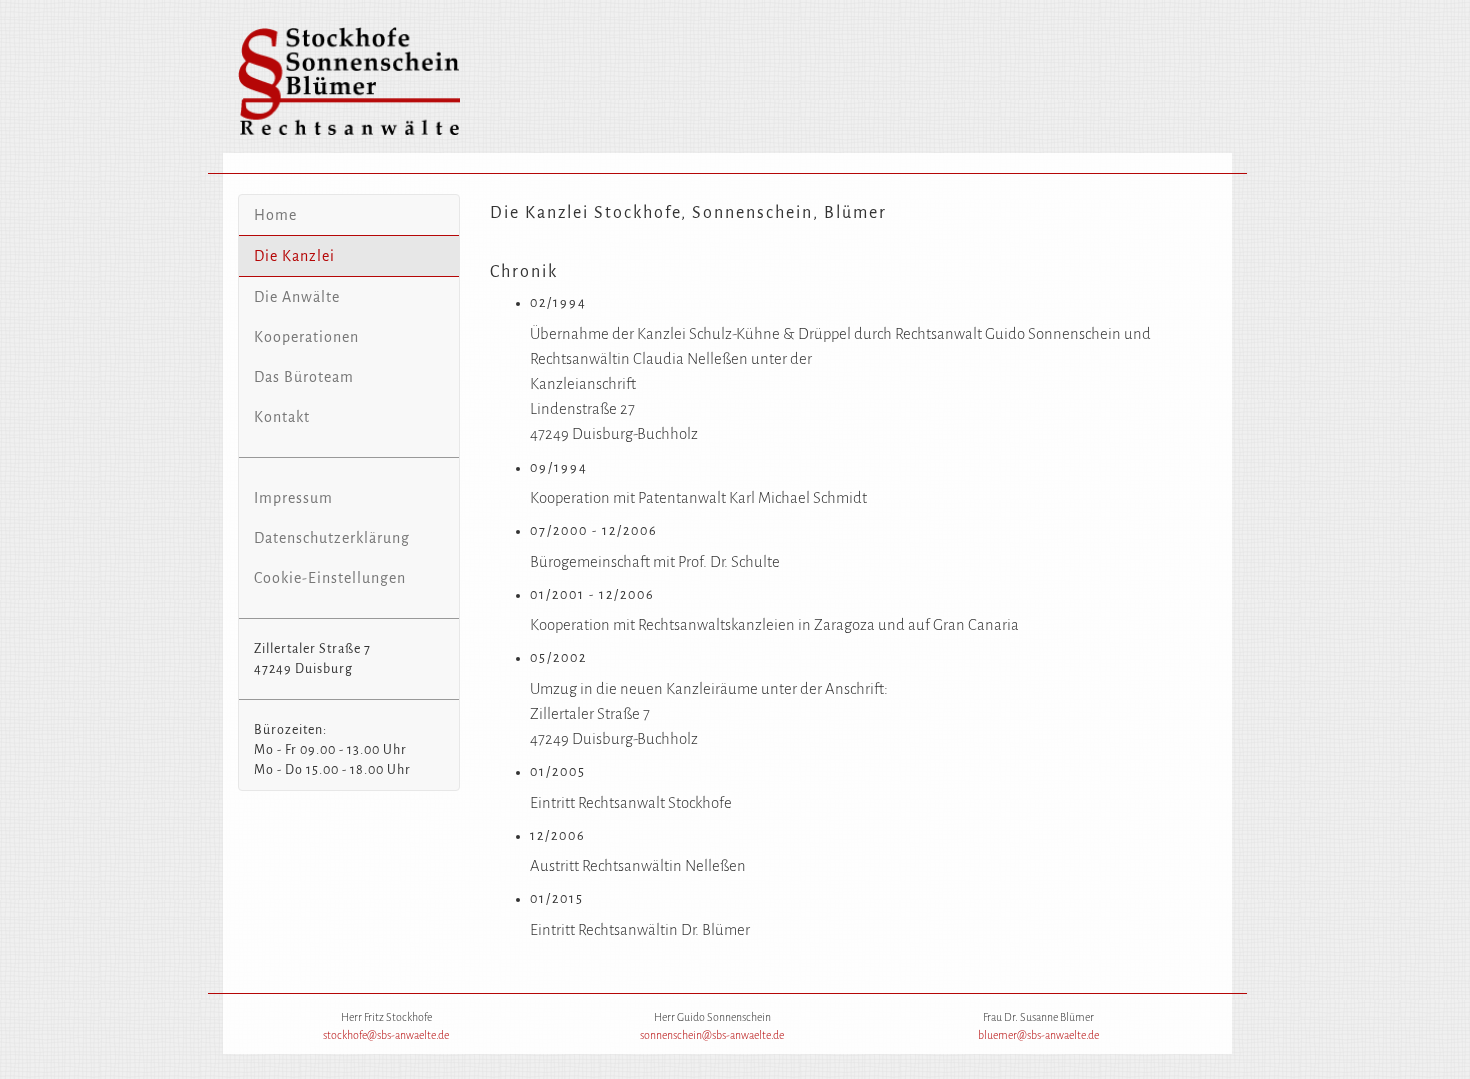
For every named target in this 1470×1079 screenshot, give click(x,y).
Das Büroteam (304, 377)
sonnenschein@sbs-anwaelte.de (712, 1035)
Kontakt (282, 417)
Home (275, 215)
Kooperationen (306, 337)
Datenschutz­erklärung (332, 538)
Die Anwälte (297, 297)
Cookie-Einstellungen (330, 578)
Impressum (293, 498)
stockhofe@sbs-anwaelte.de (386, 1035)
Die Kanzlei (294, 256)
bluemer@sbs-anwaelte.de (1038, 1035)
